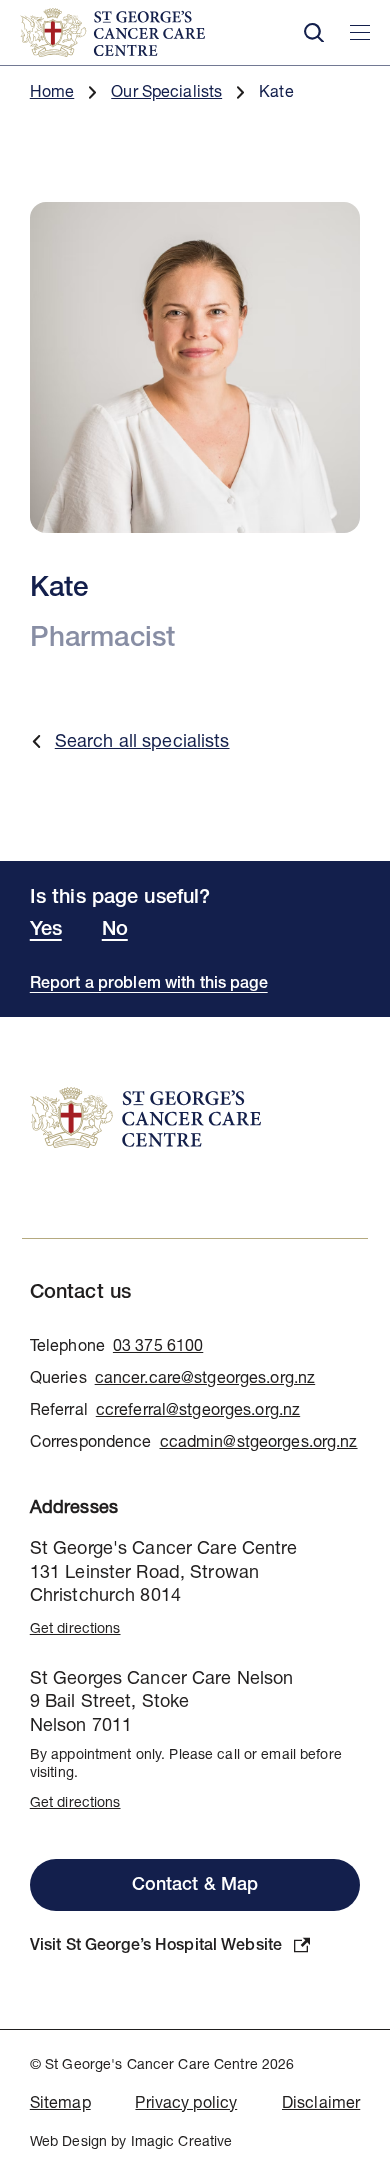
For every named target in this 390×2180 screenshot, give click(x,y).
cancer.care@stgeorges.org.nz (205, 1380)
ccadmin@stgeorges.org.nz (259, 1444)
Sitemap (60, 2105)
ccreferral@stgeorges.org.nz (198, 1412)
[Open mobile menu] (360, 33)
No (115, 931)
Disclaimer (321, 2105)
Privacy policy (186, 2105)
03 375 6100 (158, 1348)
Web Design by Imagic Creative (131, 2143)
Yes (46, 931)
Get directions (75, 1630)
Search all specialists (142, 743)
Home (52, 94)
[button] (314, 33)
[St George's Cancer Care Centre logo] (149, 32)
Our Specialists (166, 94)
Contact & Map (195, 1886)
